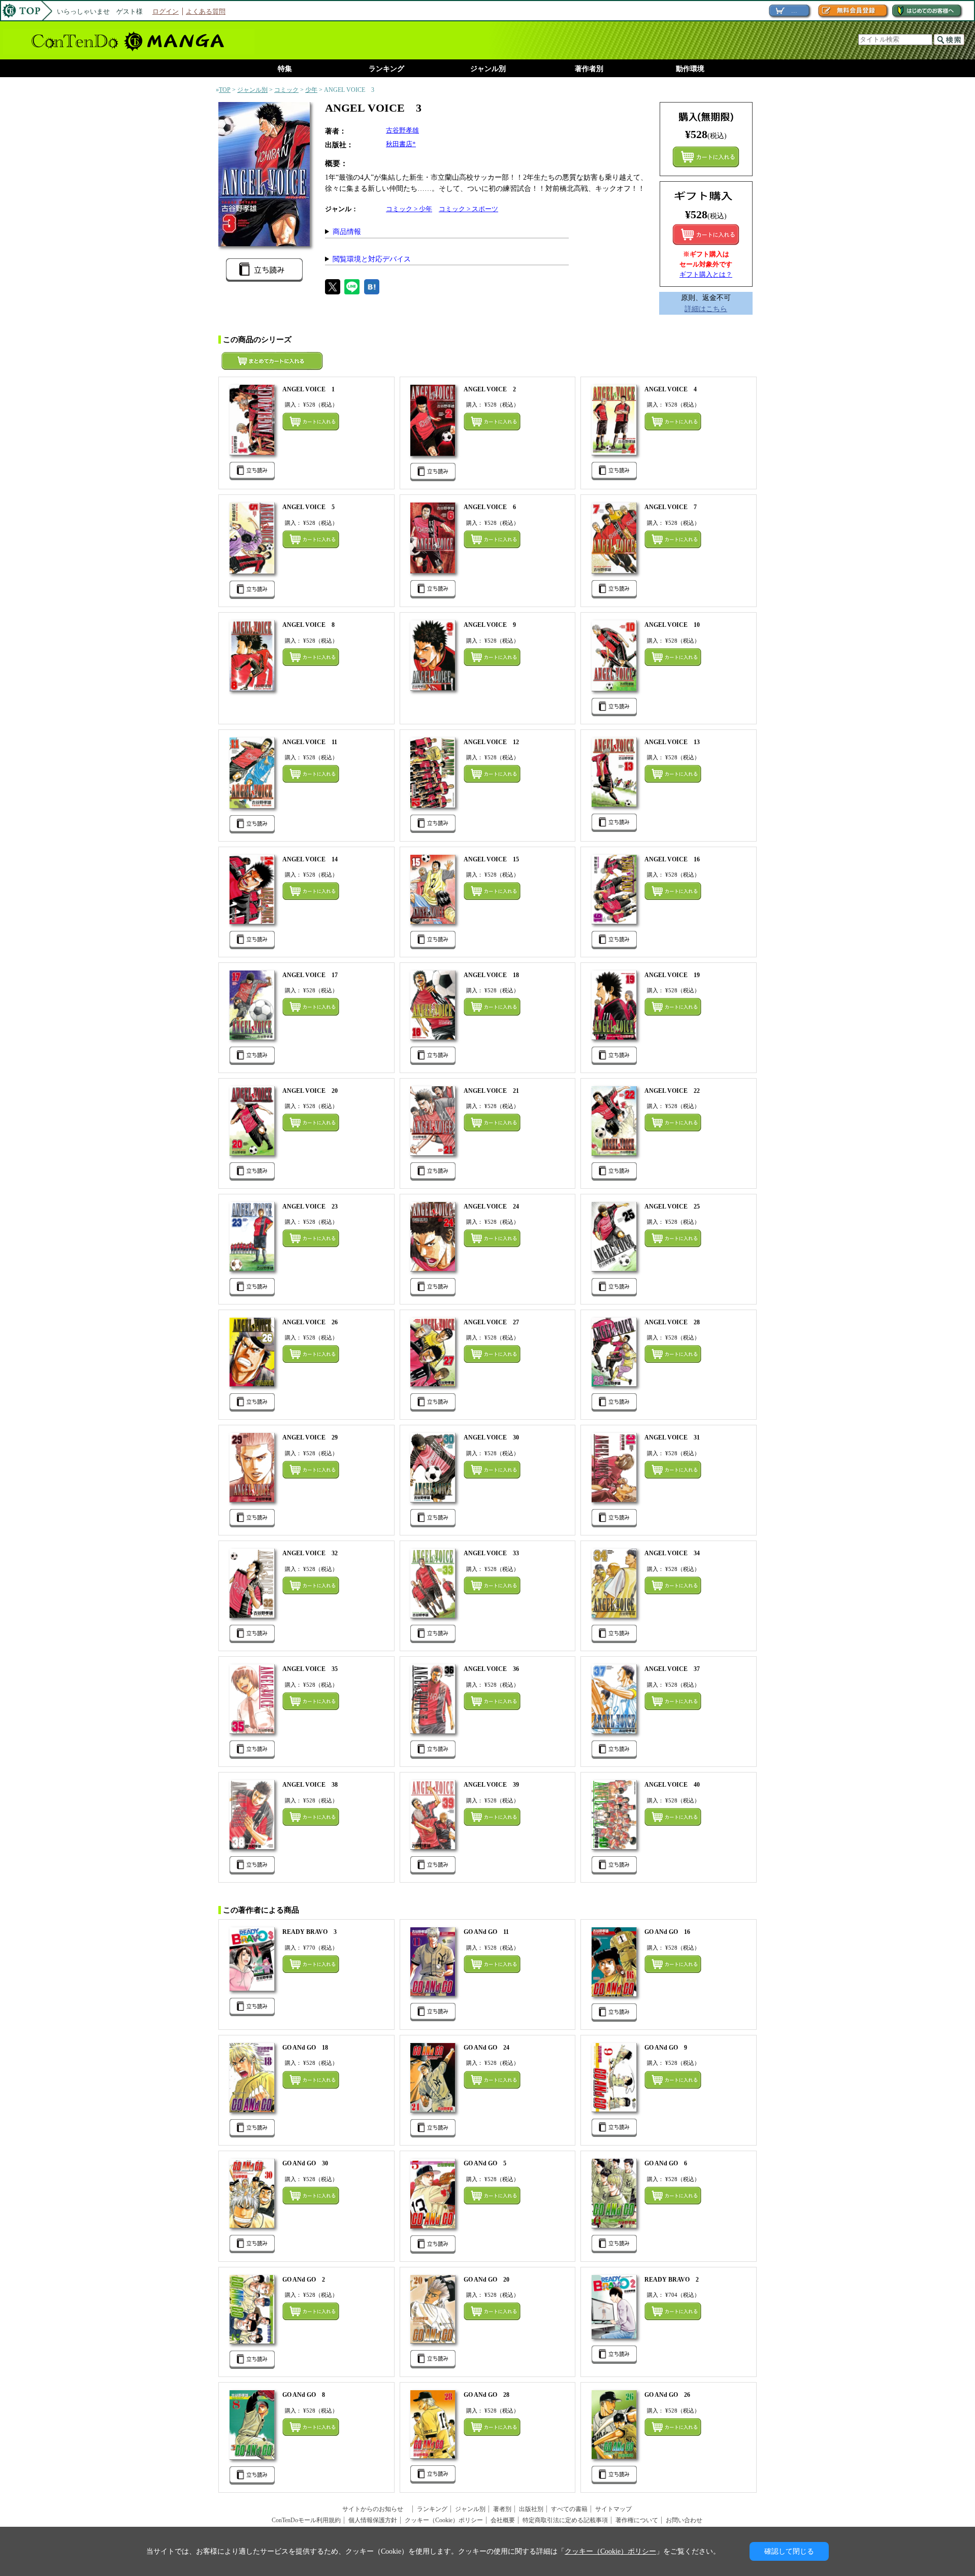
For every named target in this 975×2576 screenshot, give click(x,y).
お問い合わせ (684, 2520)
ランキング (386, 69)
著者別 (502, 2509)
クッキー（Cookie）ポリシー (444, 2520)
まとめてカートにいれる (706, 157)
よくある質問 (206, 11)
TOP (225, 90)
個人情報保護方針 (373, 2520)
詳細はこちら (706, 309)
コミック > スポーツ (468, 209)
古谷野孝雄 (402, 130)
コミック (286, 90)
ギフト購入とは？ (706, 274)
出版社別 (531, 2509)
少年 (311, 90)
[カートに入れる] (706, 235)
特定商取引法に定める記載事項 (565, 2520)
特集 (285, 69)
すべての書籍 (569, 2509)
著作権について (637, 2520)
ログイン (166, 11)
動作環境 (690, 69)
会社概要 (503, 2520)
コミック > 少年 (409, 209)
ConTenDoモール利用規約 (306, 2520)
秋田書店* (401, 144)
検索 (949, 40)
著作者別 (589, 69)
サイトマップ (613, 2509)
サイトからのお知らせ (376, 2509)
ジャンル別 (488, 69)
